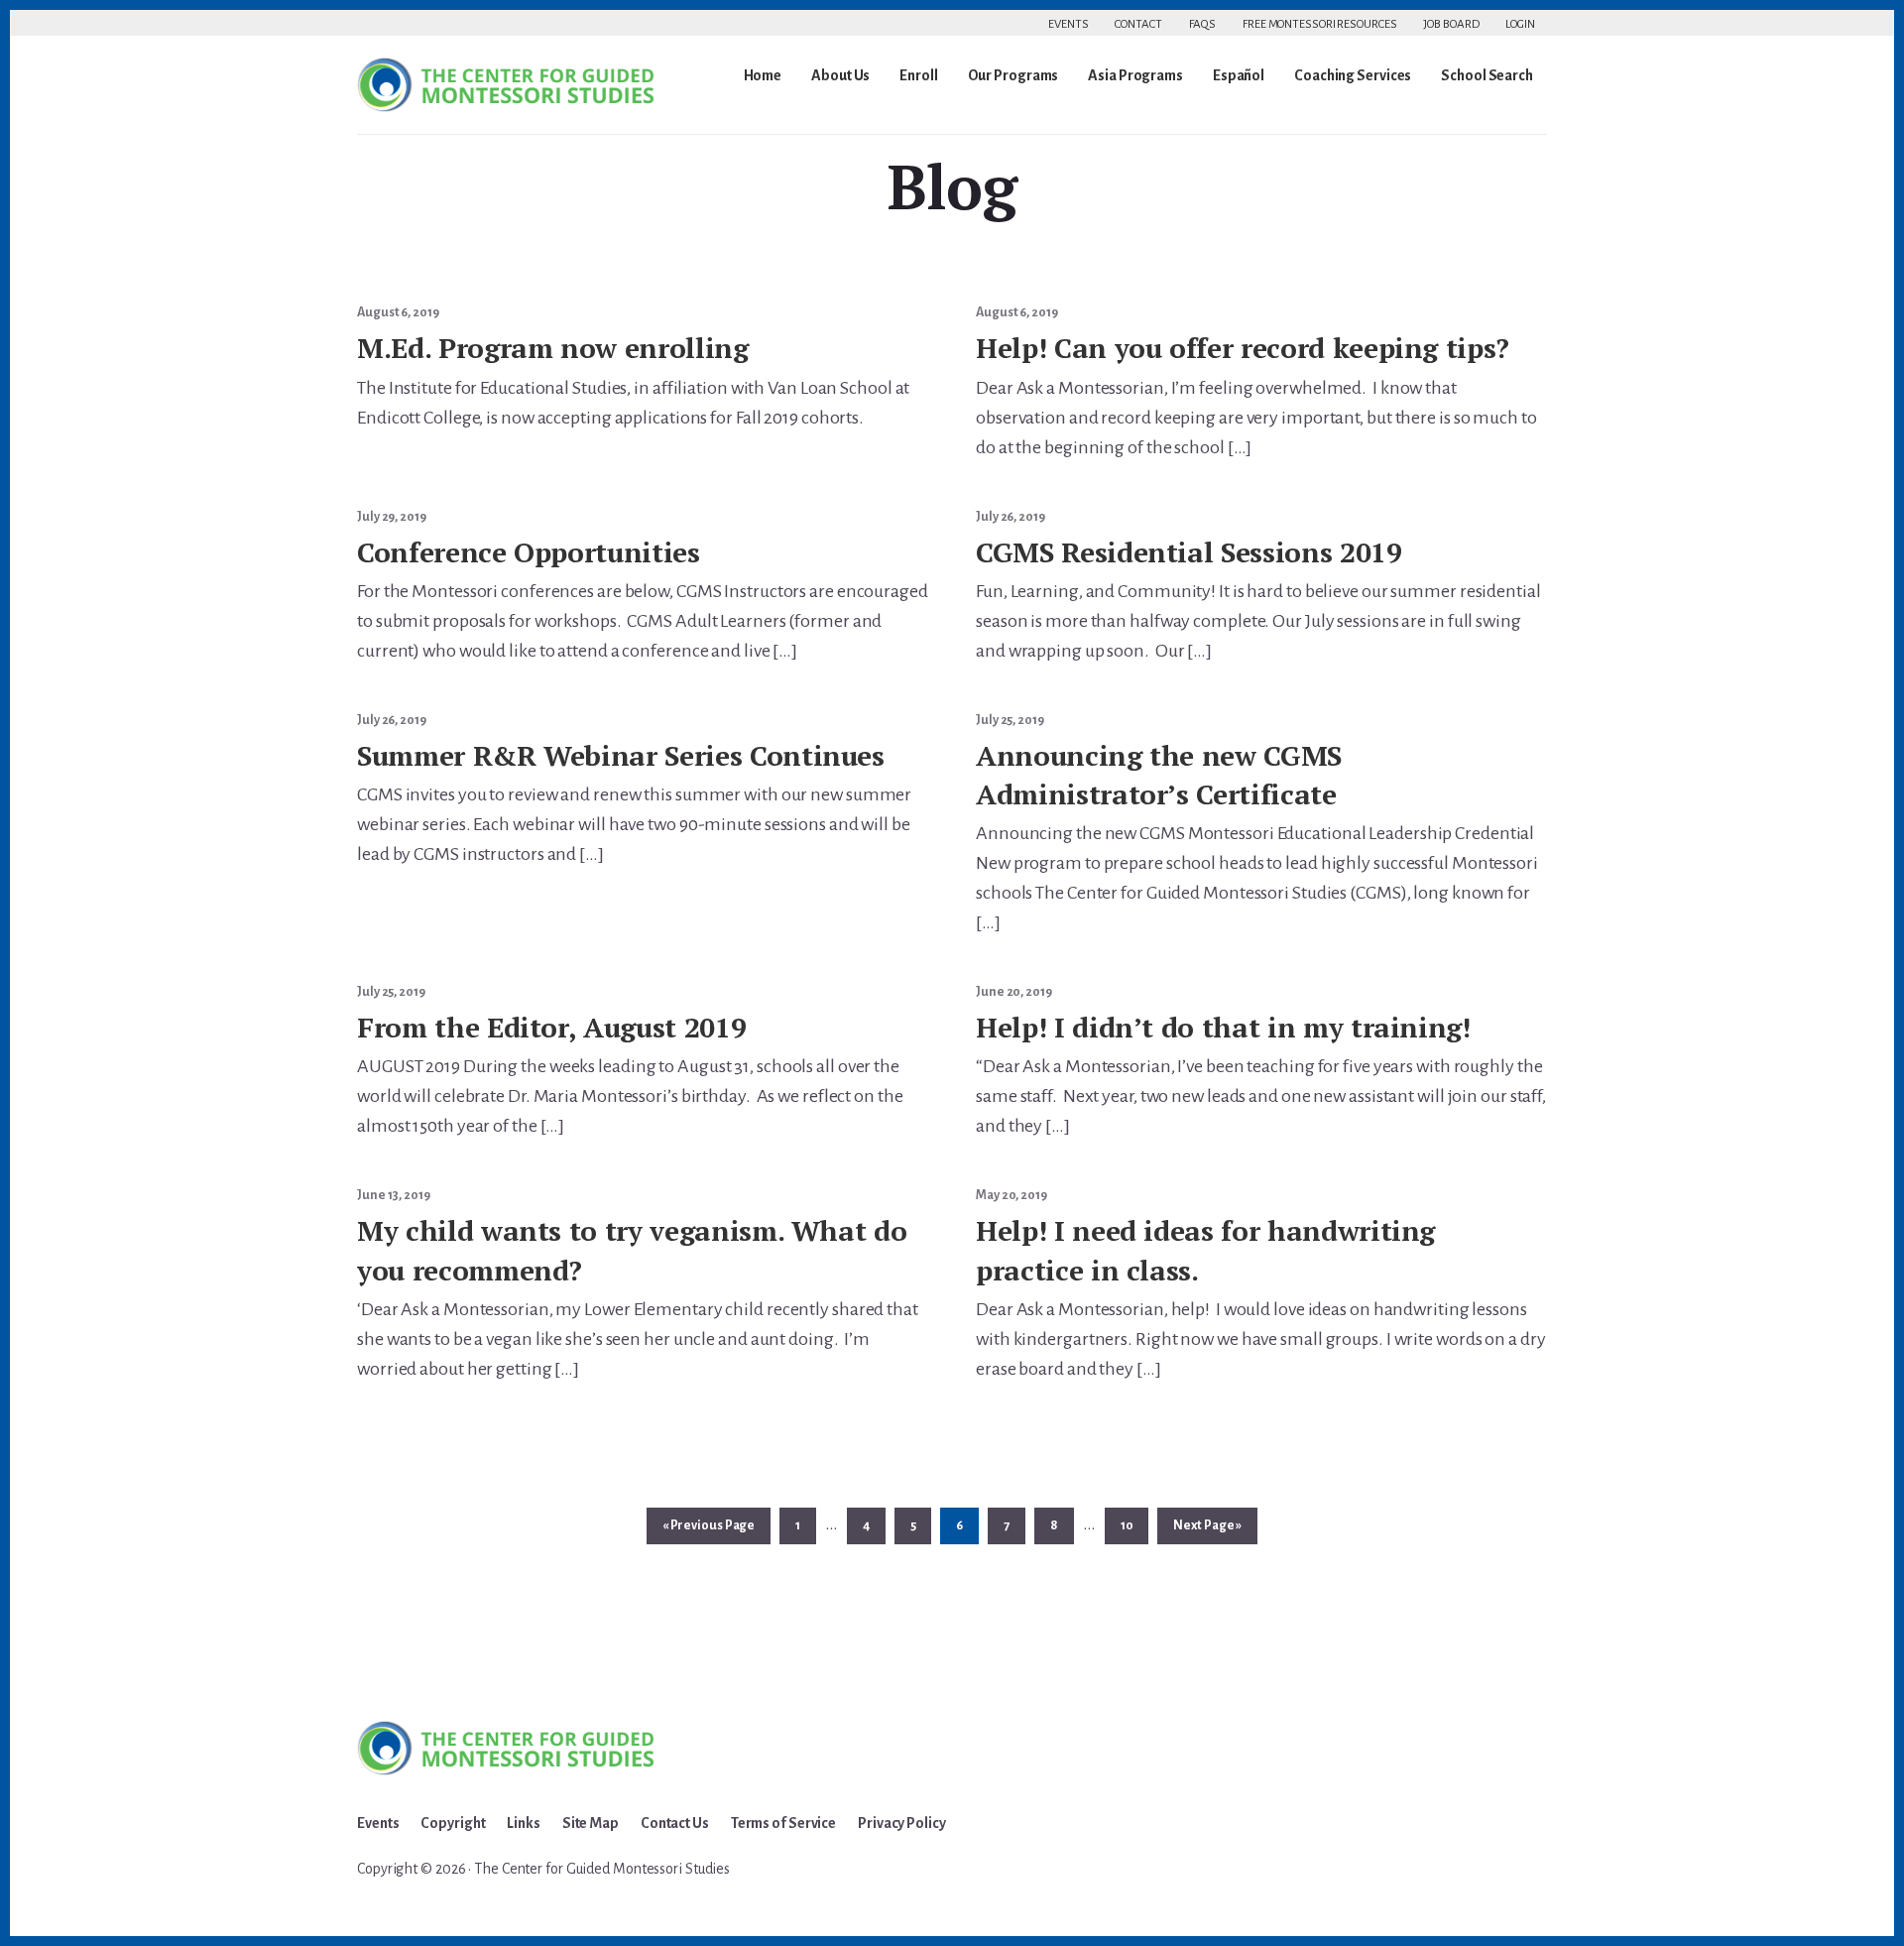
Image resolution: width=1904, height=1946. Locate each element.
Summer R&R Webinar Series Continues (621, 755)
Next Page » (1207, 1531)
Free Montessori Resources (1320, 24)
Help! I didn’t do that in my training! (1223, 1027)
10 (1134, 1525)
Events (1068, 24)
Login (1520, 24)
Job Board (1451, 24)
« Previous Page (709, 1531)
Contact (1138, 24)
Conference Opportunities (529, 552)
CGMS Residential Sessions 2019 (1189, 552)
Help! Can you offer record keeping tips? (1243, 348)
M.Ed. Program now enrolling (553, 348)
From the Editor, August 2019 (551, 1027)
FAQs (1203, 24)
